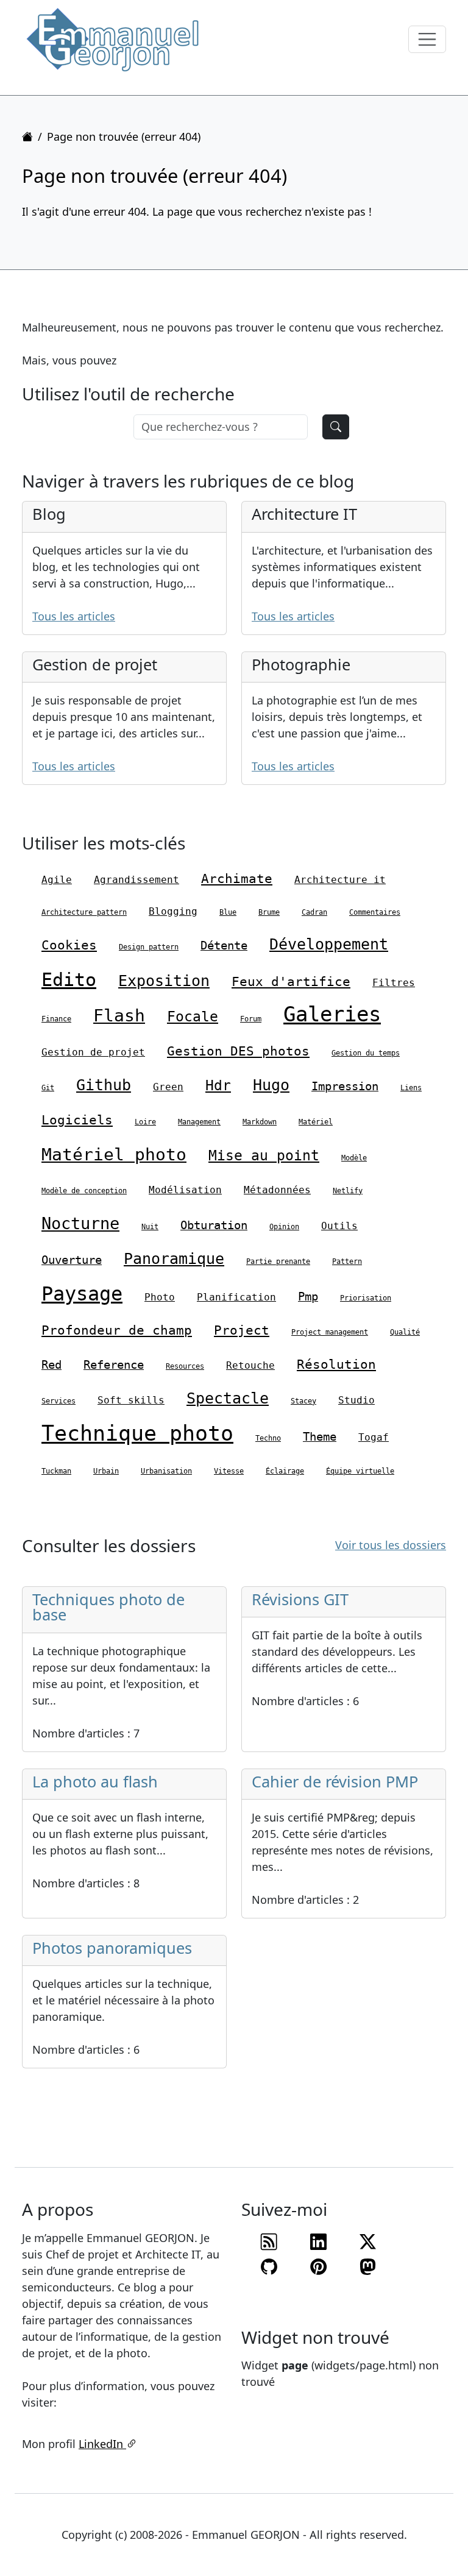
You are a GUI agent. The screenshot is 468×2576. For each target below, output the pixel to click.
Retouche (250, 1365)
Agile (57, 880)
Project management (330, 1332)
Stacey (303, 1401)
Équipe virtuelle (360, 1471)
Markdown (260, 1122)
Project (242, 1330)
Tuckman (56, 1471)
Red (51, 1364)
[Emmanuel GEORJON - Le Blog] (113, 39)
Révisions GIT (300, 1599)
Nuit (150, 1227)
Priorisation (366, 1298)
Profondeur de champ (117, 1330)
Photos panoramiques (112, 1948)
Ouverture (72, 1260)
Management (199, 1122)
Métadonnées (277, 1190)
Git (48, 1088)
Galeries (332, 1014)
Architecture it (340, 880)
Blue (228, 912)
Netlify (348, 1191)
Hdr (218, 1085)
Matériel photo (114, 1155)
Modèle (354, 1158)
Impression (345, 1086)
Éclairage (285, 1471)
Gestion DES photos (238, 1051)
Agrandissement (136, 880)
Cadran (314, 912)
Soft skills (131, 1400)
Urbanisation (166, 1471)
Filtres (394, 983)
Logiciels (77, 1120)
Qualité (405, 1332)
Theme (320, 1436)
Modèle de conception (84, 1191)
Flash (119, 1016)
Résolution (336, 1364)
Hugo (271, 1085)
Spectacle (228, 1398)
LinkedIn (102, 2444)
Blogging (173, 911)
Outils (339, 1226)
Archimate (237, 879)
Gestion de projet (93, 1052)
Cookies (69, 945)
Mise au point (264, 1155)
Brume (269, 912)
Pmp (308, 1296)
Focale (193, 1017)
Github (104, 1085)
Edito (69, 980)
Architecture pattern (84, 912)
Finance (56, 1019)
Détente (224, 945)
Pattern (347, 1261)
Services (58, 1401)
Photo (160, 1297)
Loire (145, 1122)
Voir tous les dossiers (391, 1545)
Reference (114, 1364)
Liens (411, 1088)
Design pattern (149, 947)
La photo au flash (95, 1781)
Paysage (82, 1294)
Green (168, 1087)
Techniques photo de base (108, 1607)
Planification (236, 1297)
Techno (268, 1438)
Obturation (214, 1225)
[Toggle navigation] (427, 40)
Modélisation (185, 1190)
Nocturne (80, 1223)
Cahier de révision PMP (335, 1781)
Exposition (164, 981)
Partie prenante (278, 1261)
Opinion (284, 1227)
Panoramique (174, 1259)
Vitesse (229, 1471)
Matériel (316, 1122)
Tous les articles (74, 616)
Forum (251, 1019)
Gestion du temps (366, 1053)
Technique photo (137, 1433)
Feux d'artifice (291, 982)
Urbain (106, 1471)
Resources (185, 1366)
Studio (356, 1400)
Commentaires (375, 912)
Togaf (374, 1437)
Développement (329, 944)
